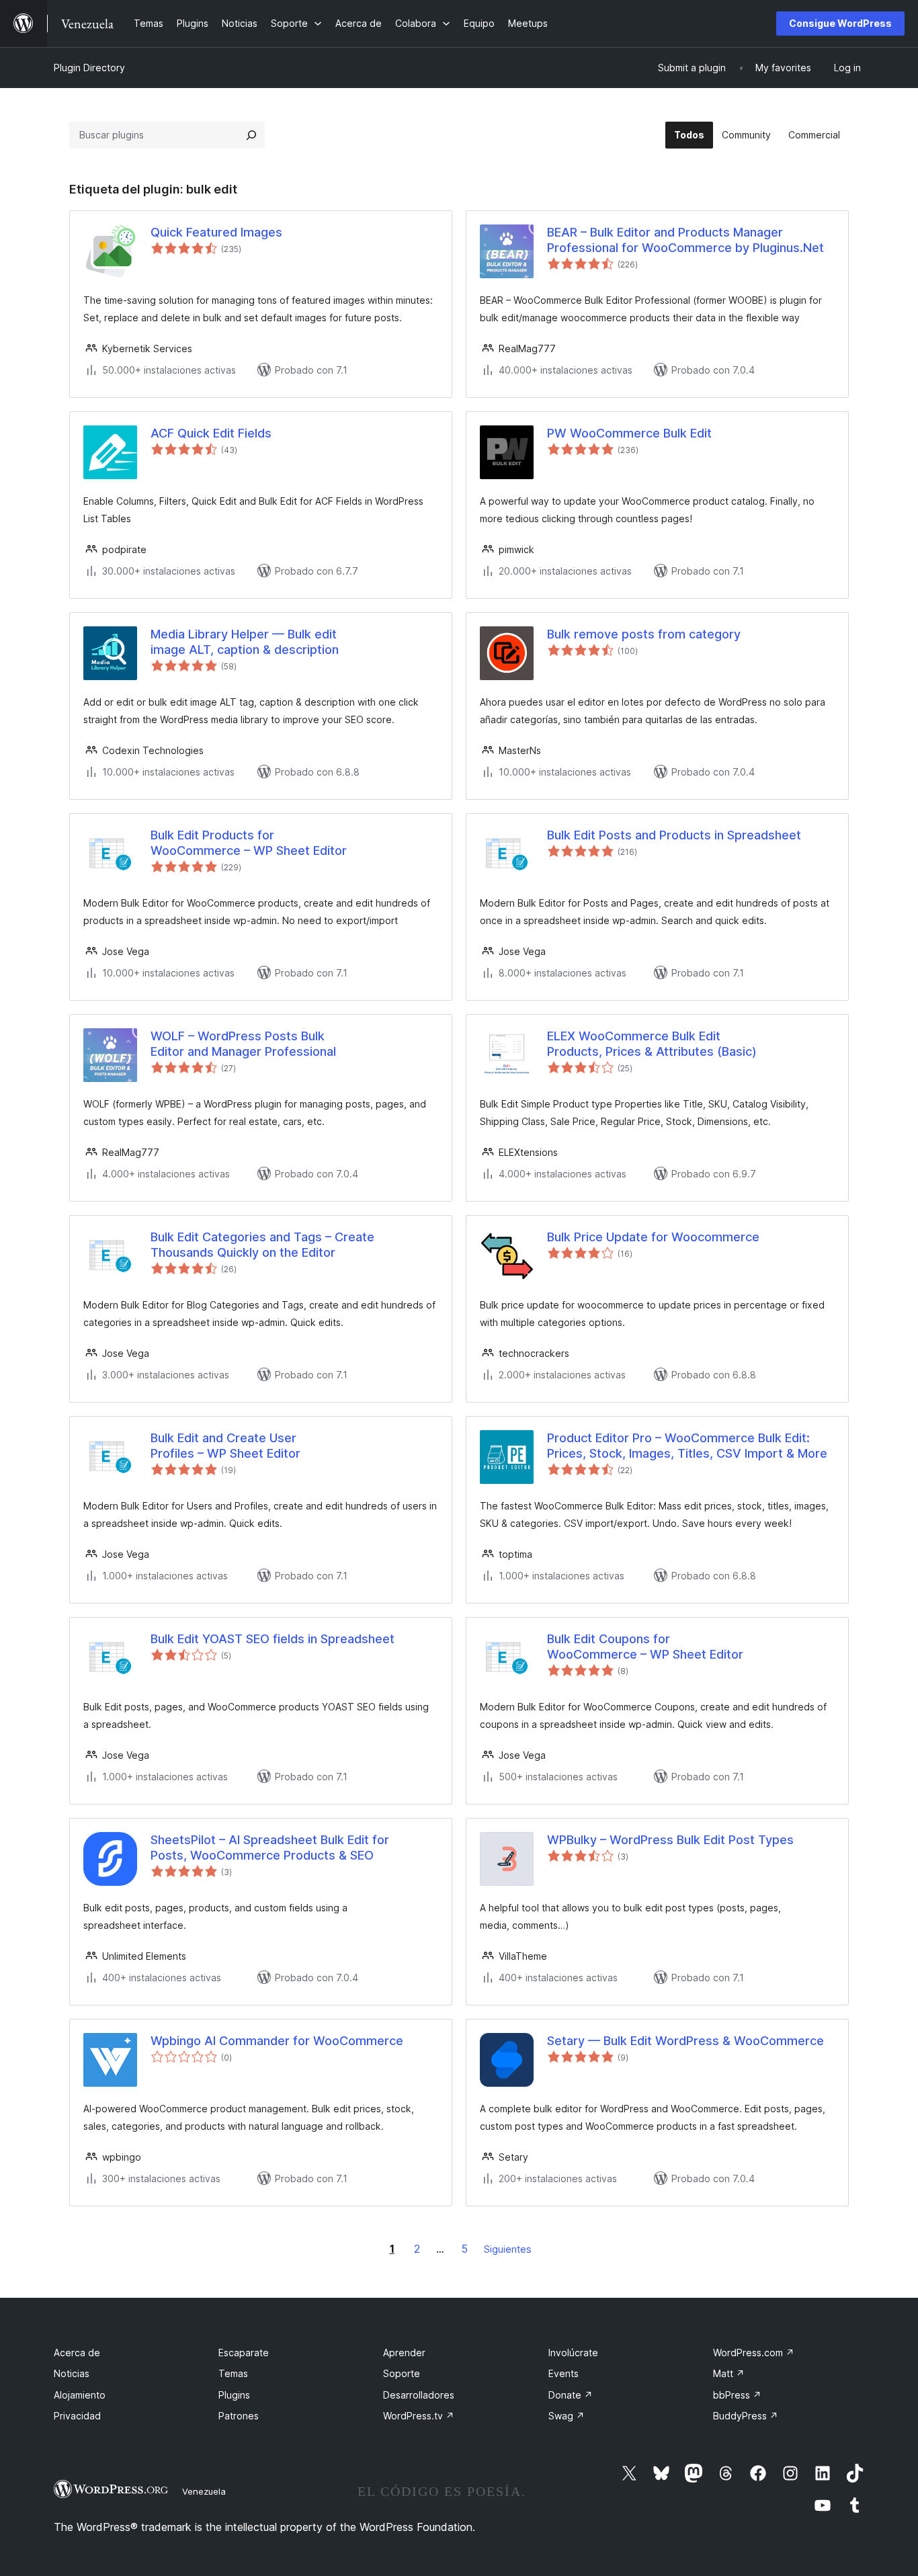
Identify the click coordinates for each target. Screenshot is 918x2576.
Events (564, 2373)
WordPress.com (754, 2353)
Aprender (404, 2353)
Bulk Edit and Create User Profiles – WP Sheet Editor (225, 1446)
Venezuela (204, 2491)
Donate (571, 2395)
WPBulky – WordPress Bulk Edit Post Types (670, 1840)
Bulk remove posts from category (644, 634)
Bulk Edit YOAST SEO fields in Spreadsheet (273, 1639)
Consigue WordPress (840, 23)
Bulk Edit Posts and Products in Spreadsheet (674, 835)
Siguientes (508, 2249)
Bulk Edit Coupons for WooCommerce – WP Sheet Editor (645, 1647)
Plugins (234, 2395)
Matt (729, 2373)
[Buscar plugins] (251, 135)
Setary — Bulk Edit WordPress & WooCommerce (685, 2041)
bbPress (737, 2395)
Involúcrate (573, 2353)
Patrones (239, 2416)
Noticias (72, 2373)
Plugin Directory (89, 68)
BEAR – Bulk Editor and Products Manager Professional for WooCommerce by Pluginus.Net (685, 240)
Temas (233, 2373)
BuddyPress (746, 2416)
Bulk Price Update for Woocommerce (653, 1237)
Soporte (402, 2373)
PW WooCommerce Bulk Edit (629, 433)
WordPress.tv (419, 2416)
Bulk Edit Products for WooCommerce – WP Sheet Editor (249, 843)
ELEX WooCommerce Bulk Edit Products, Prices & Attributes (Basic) (652, 1044)
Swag (567, 2416)
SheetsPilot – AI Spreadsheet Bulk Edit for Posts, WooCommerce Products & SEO (270, 1847)
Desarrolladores (419, 2395)
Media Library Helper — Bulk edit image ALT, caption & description (245, 642)
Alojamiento (80, 2395)
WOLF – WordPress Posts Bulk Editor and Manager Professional (243, 1044)
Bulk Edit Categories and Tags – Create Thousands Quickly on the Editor (262, 1245)
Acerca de (77, 2353)
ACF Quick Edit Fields (211, 433)
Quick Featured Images (216, 232)
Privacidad (77, 2416)
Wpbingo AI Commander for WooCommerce (277, 2041)
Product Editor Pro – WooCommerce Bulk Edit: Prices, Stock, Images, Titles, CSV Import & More (687, 1446)
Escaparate (244, 2353)
